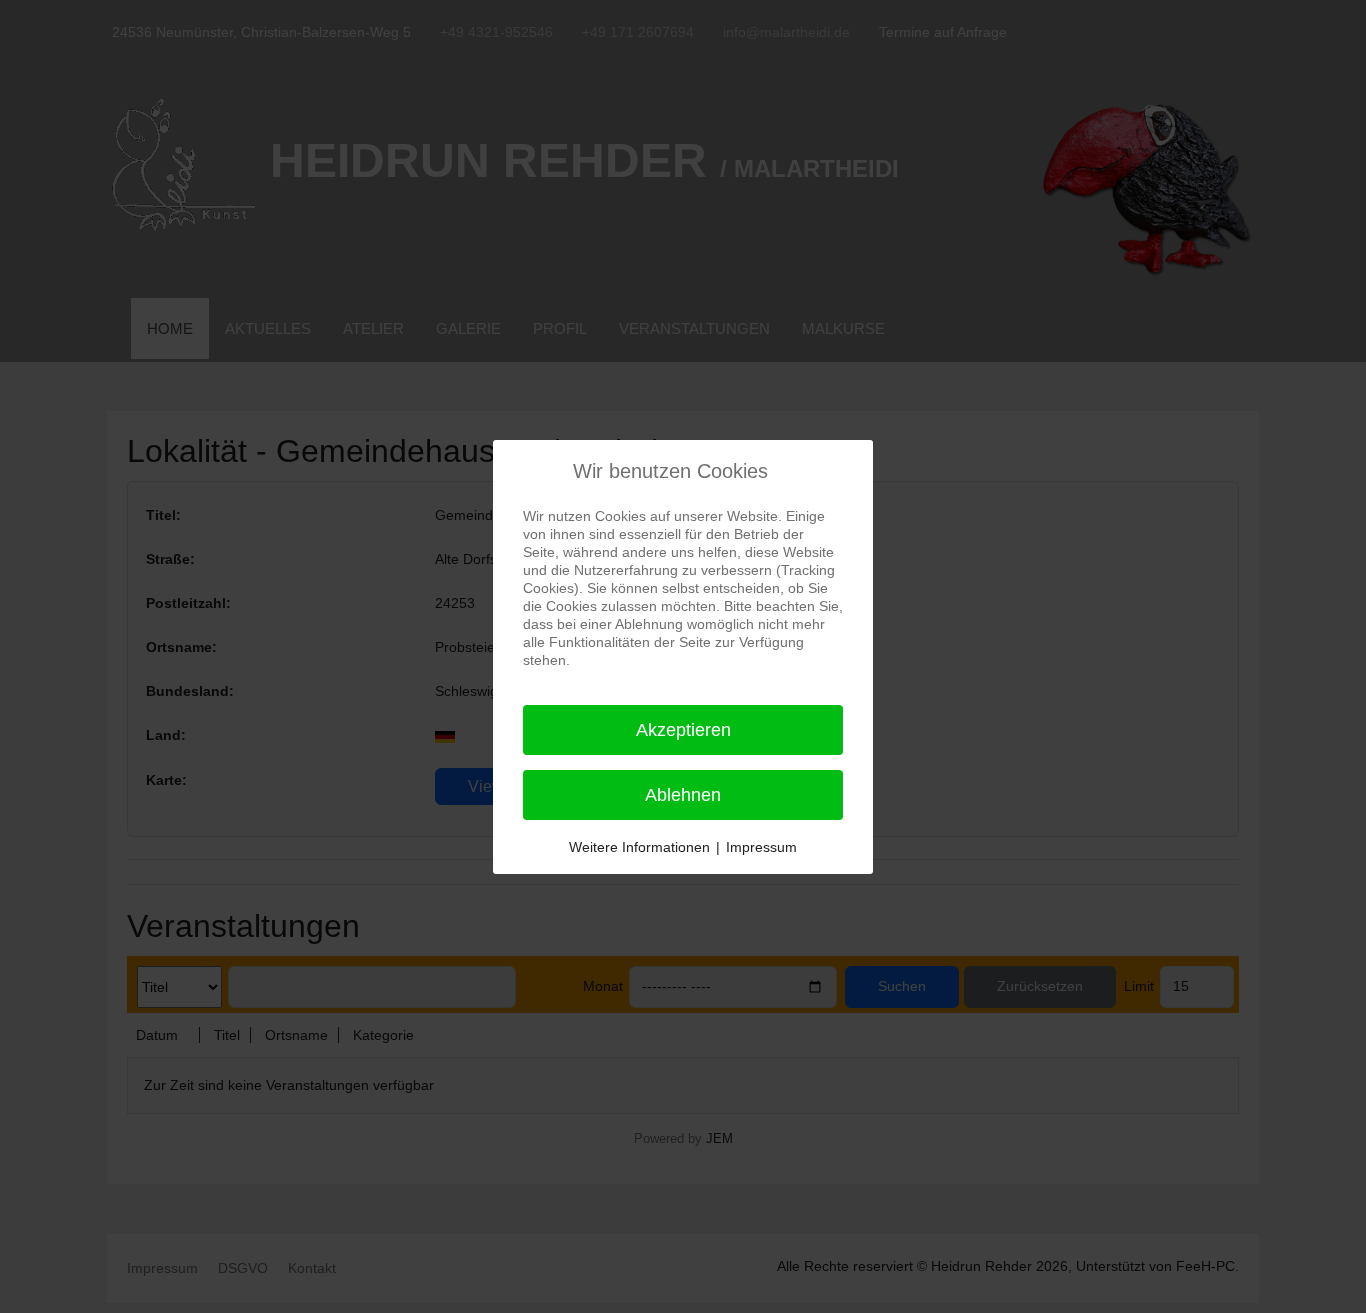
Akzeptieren (683, 730)
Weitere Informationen (639, 847)
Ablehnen (683, 795)
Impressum (761, 847)
